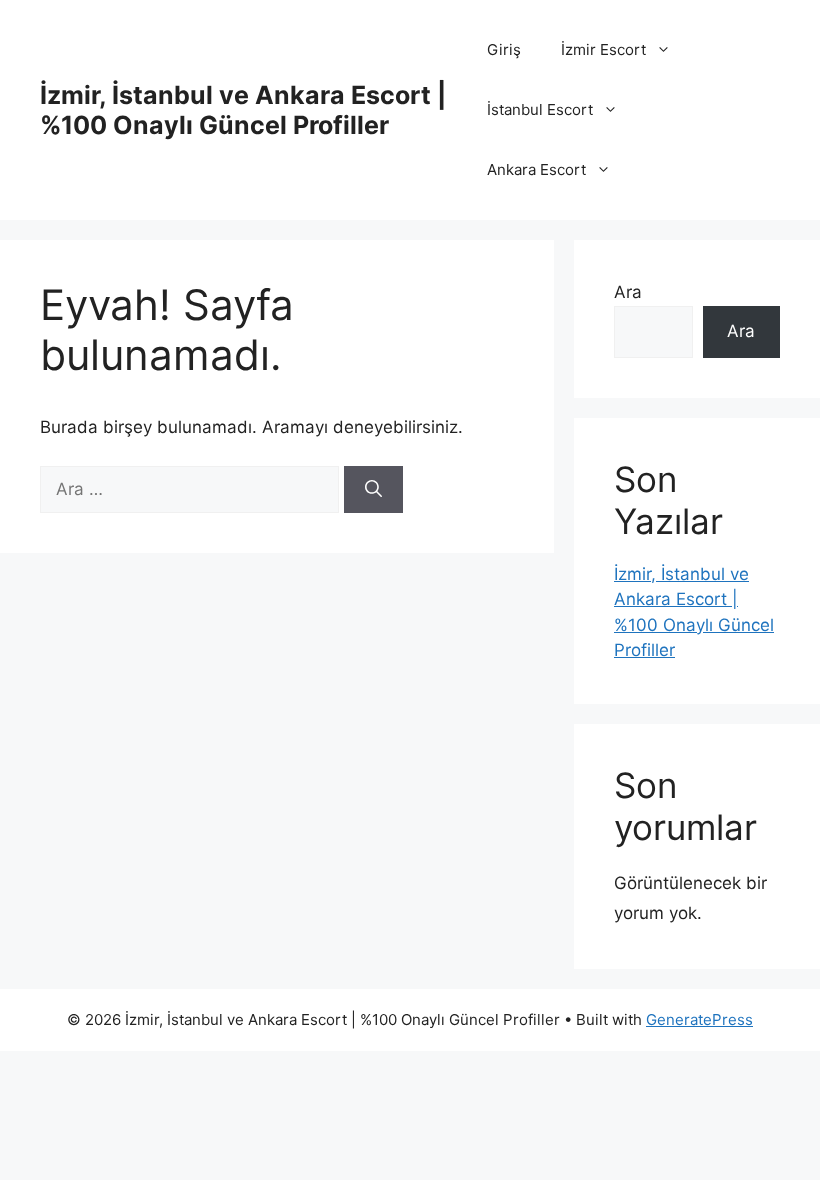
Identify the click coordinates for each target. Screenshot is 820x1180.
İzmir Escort (603, 49)
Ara (628, 292)
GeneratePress (699, 1019)
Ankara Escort (536, 169)
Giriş (504, 49)
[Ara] (373, 490)
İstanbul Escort (540, 109)
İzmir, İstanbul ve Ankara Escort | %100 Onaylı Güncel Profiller (243, 110)
